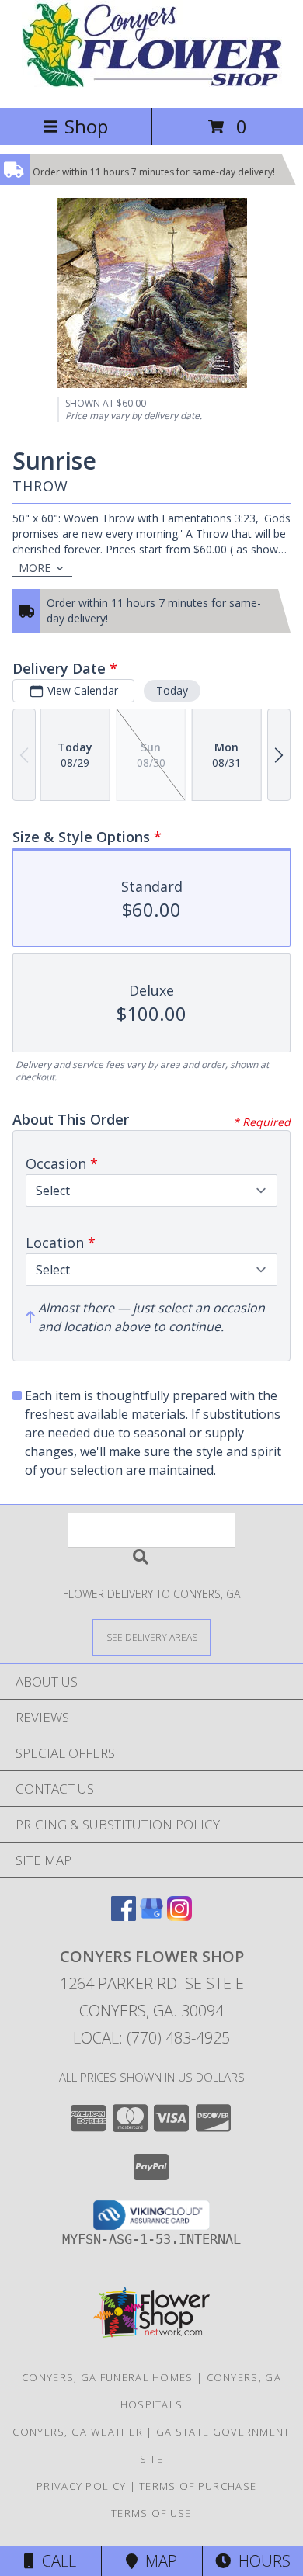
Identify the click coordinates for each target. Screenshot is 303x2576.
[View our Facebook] (124, 1916)
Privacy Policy (81, 2486)
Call (55, 2561)
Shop (86, 126)
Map (157, 2561)
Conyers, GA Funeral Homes (108, 2377)
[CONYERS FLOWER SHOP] (152, 85)
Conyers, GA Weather (78, 2432)
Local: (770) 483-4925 (151, 2038)
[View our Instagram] (179, 1916)
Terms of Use (151, 2513)
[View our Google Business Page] (151, 1916)
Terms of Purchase (198, 2486)
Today (172, 690)
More (35, 568)
